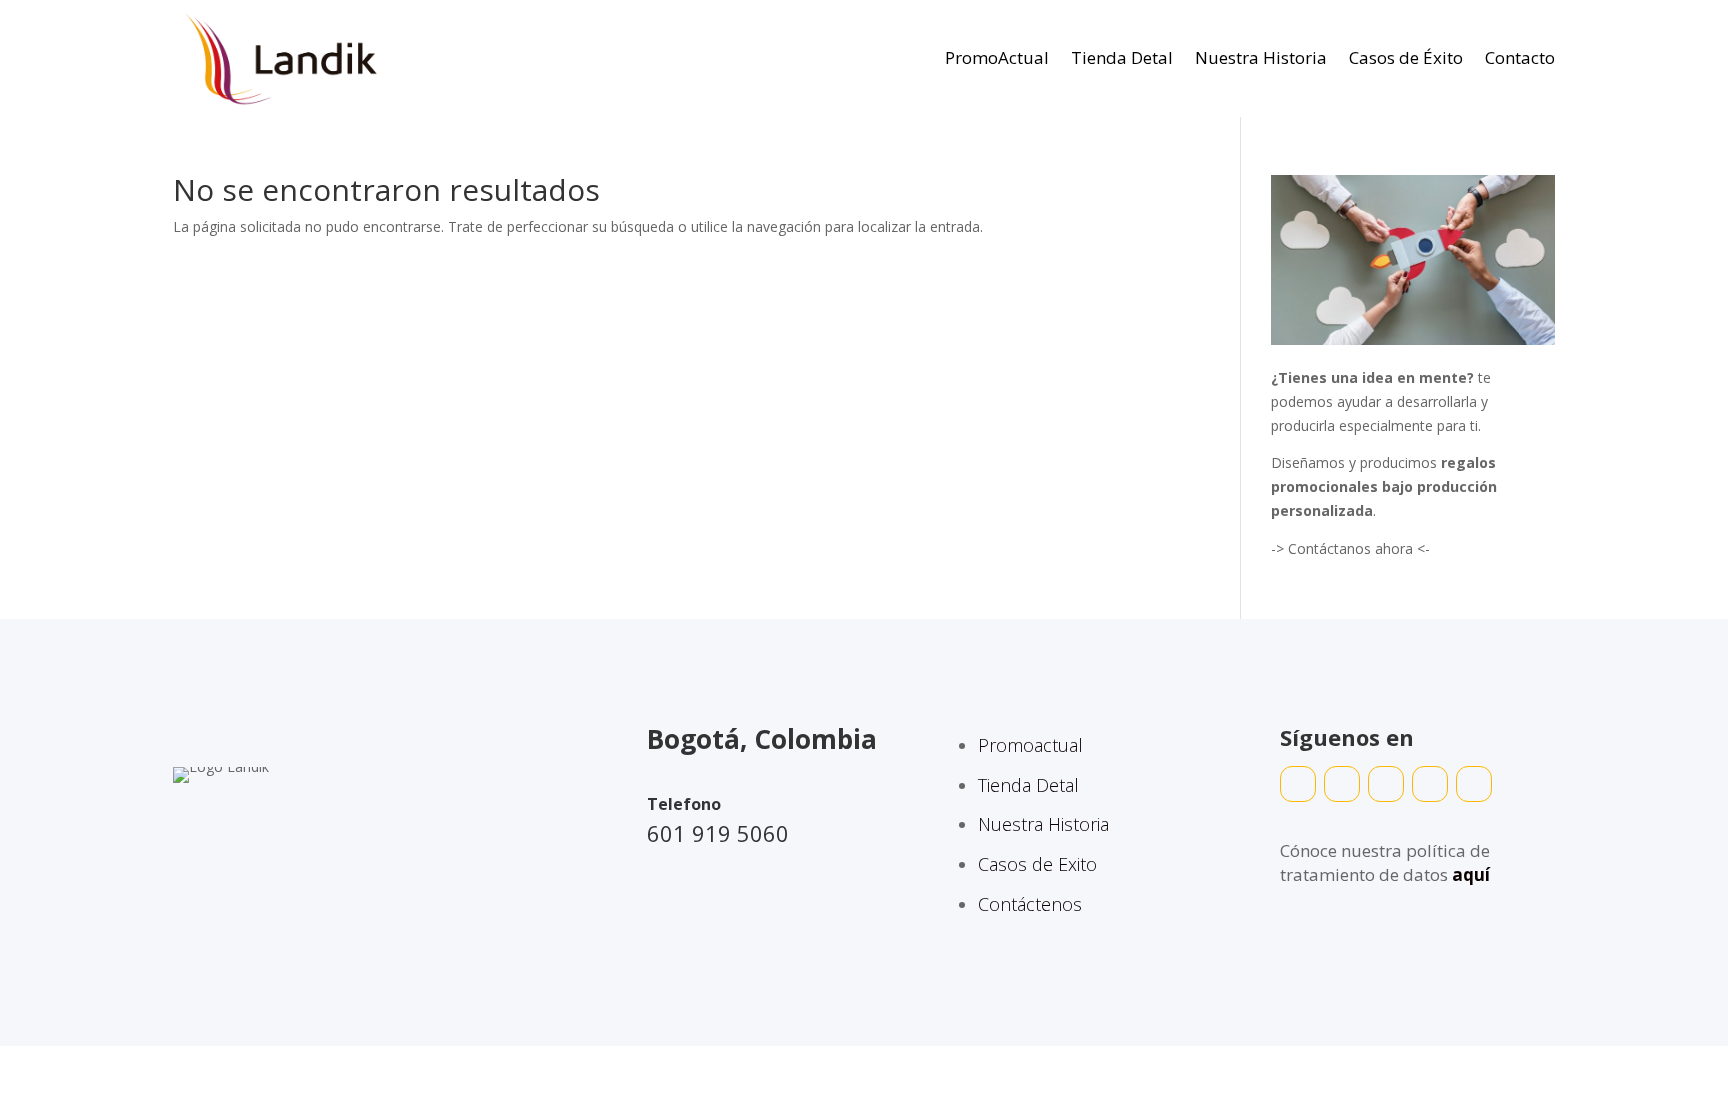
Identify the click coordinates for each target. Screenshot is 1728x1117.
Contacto (1520, 57)
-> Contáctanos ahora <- (1350, 548)
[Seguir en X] (1430, 784)
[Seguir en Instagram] (1386, 784)
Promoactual (1030, 745)
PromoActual (997, 57)
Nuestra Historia (1261, 57)
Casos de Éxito (1406, 57)
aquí (1471, 874)
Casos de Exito (1037, 864)
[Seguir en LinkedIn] (1474, 784)
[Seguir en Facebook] (1342, 784)
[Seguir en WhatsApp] (1298, 784)
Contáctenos (1030, 904)
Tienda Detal (1122, 57)
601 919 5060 (718, 833)
